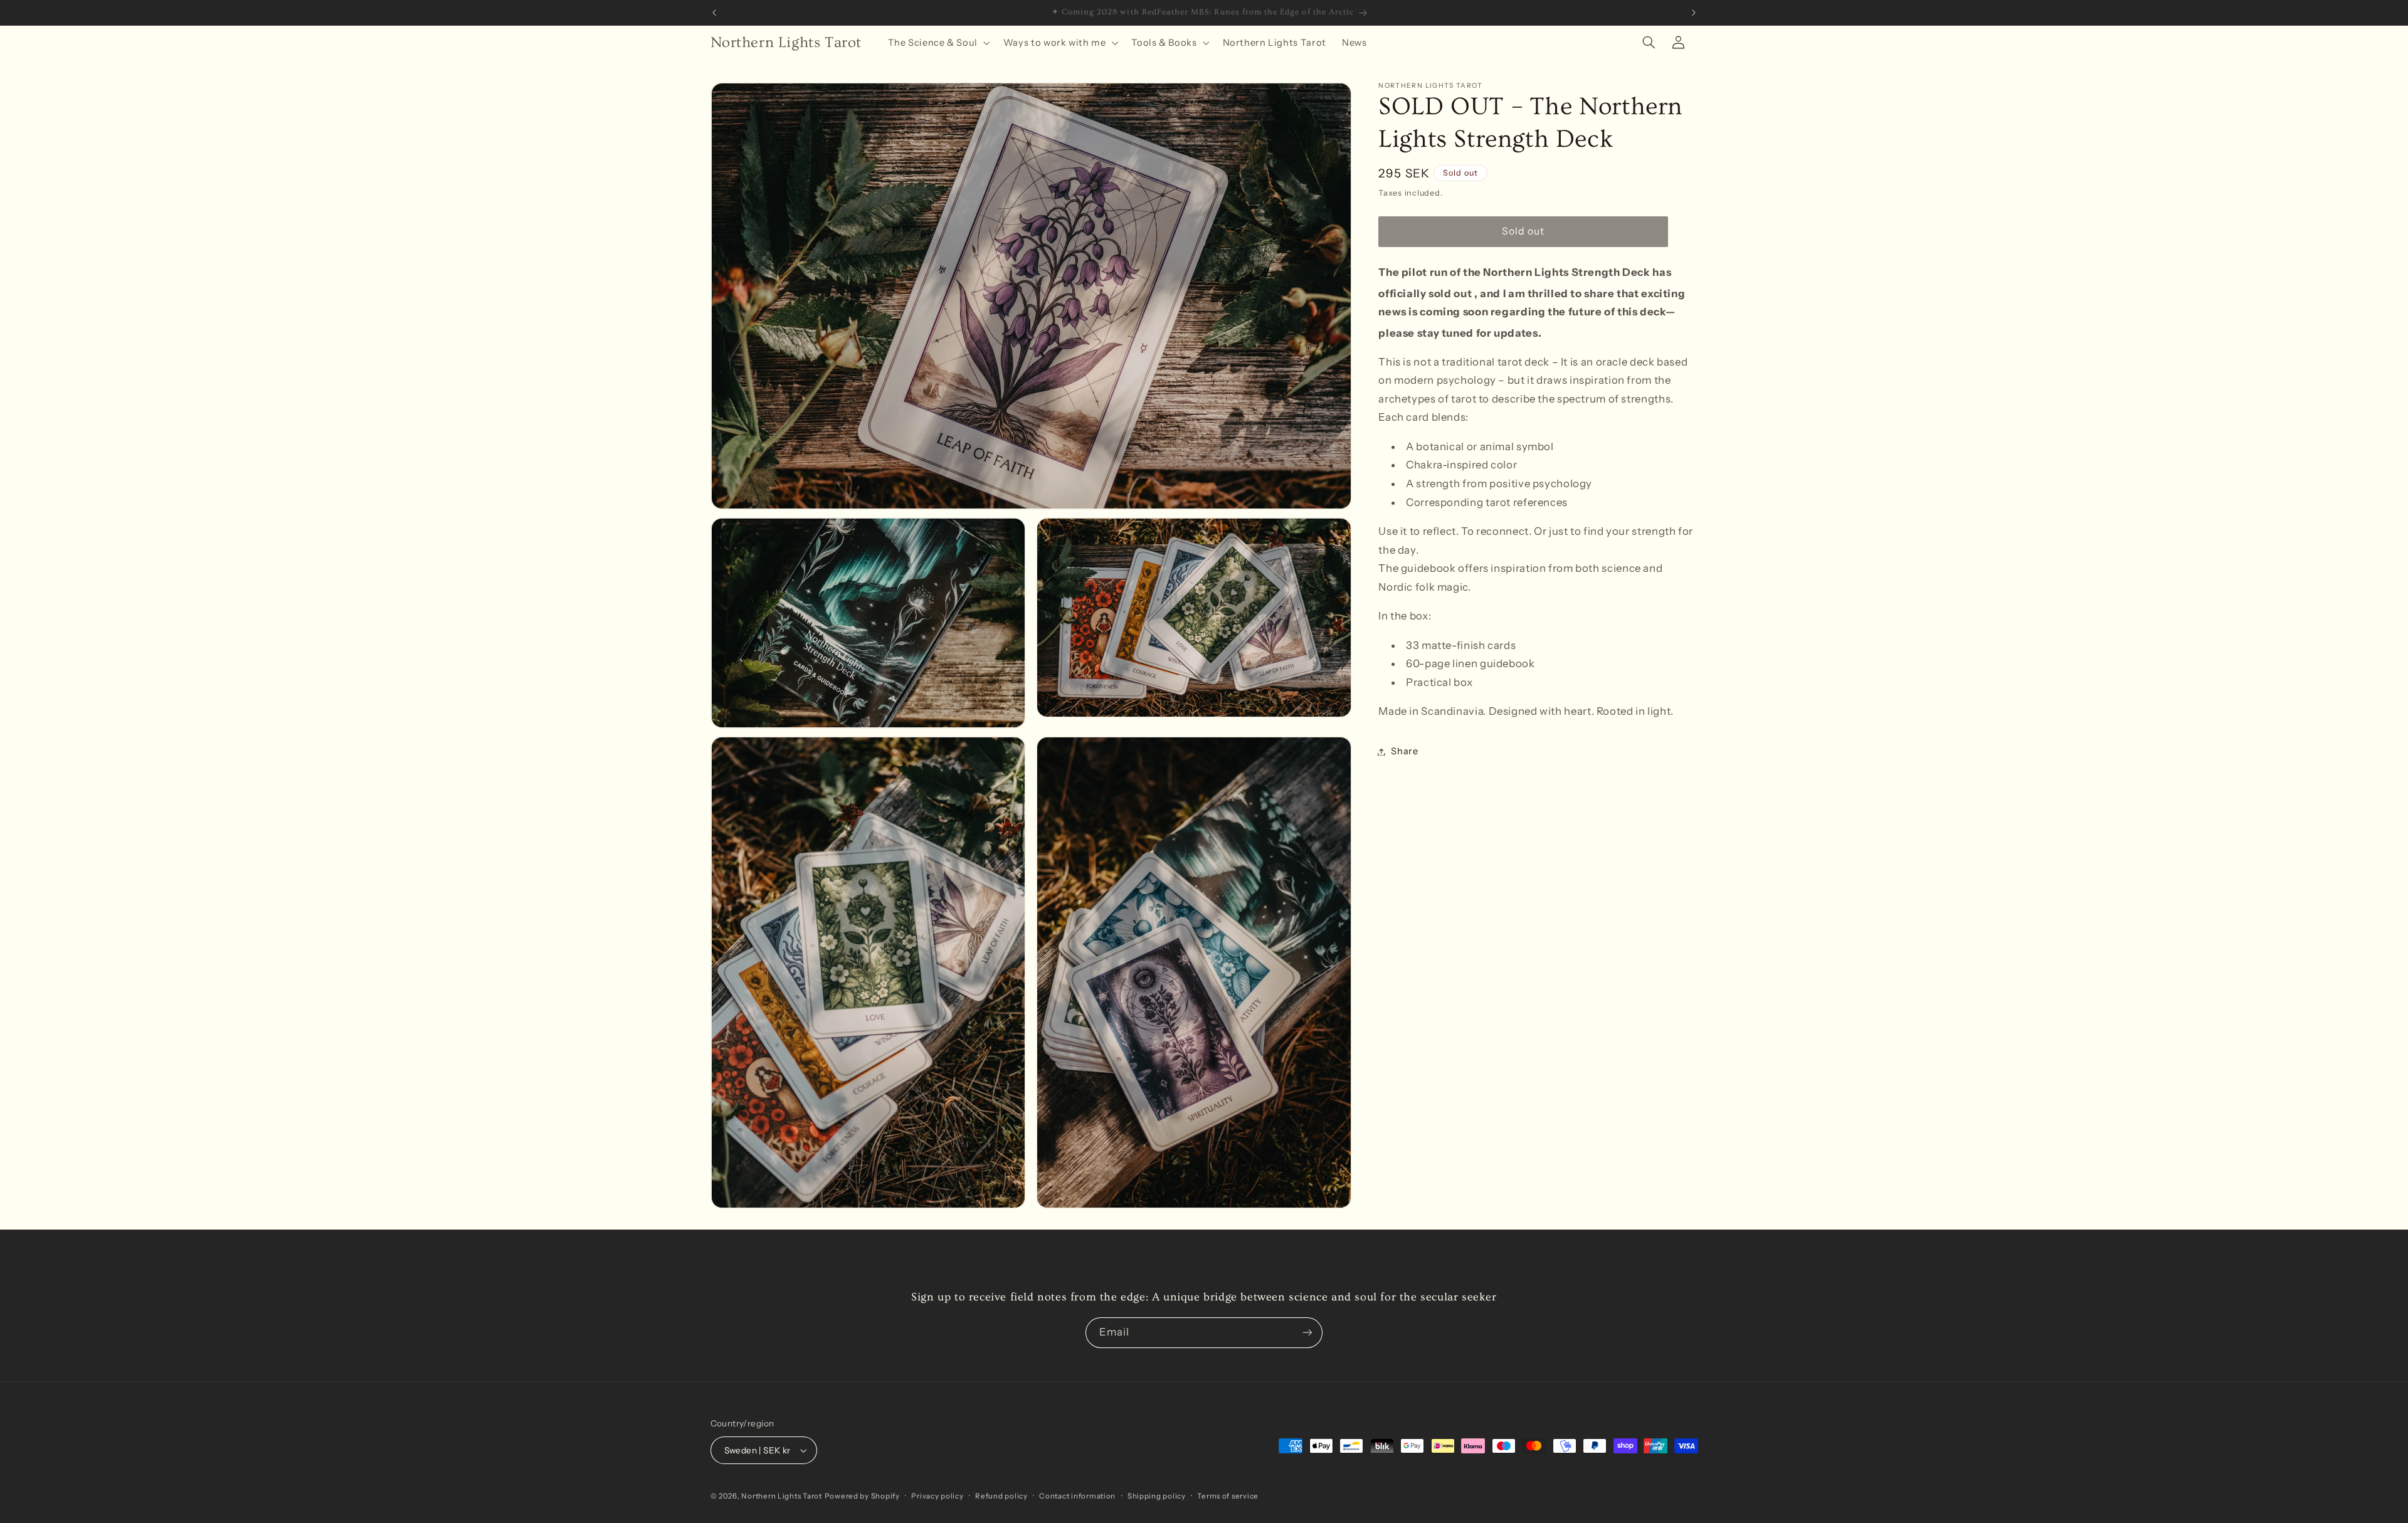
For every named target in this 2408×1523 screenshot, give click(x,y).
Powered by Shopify (862, 1496)
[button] (937, 43)
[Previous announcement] (714, 13)
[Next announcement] (1694, 13)
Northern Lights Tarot (781, 1496)
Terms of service (1228, 1496)
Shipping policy (1157, 1496)
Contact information (1077, 1496)
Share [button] (1404, 751)
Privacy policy (937, 1496)
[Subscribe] (1307, 1333)
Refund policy (1001, 1496)
